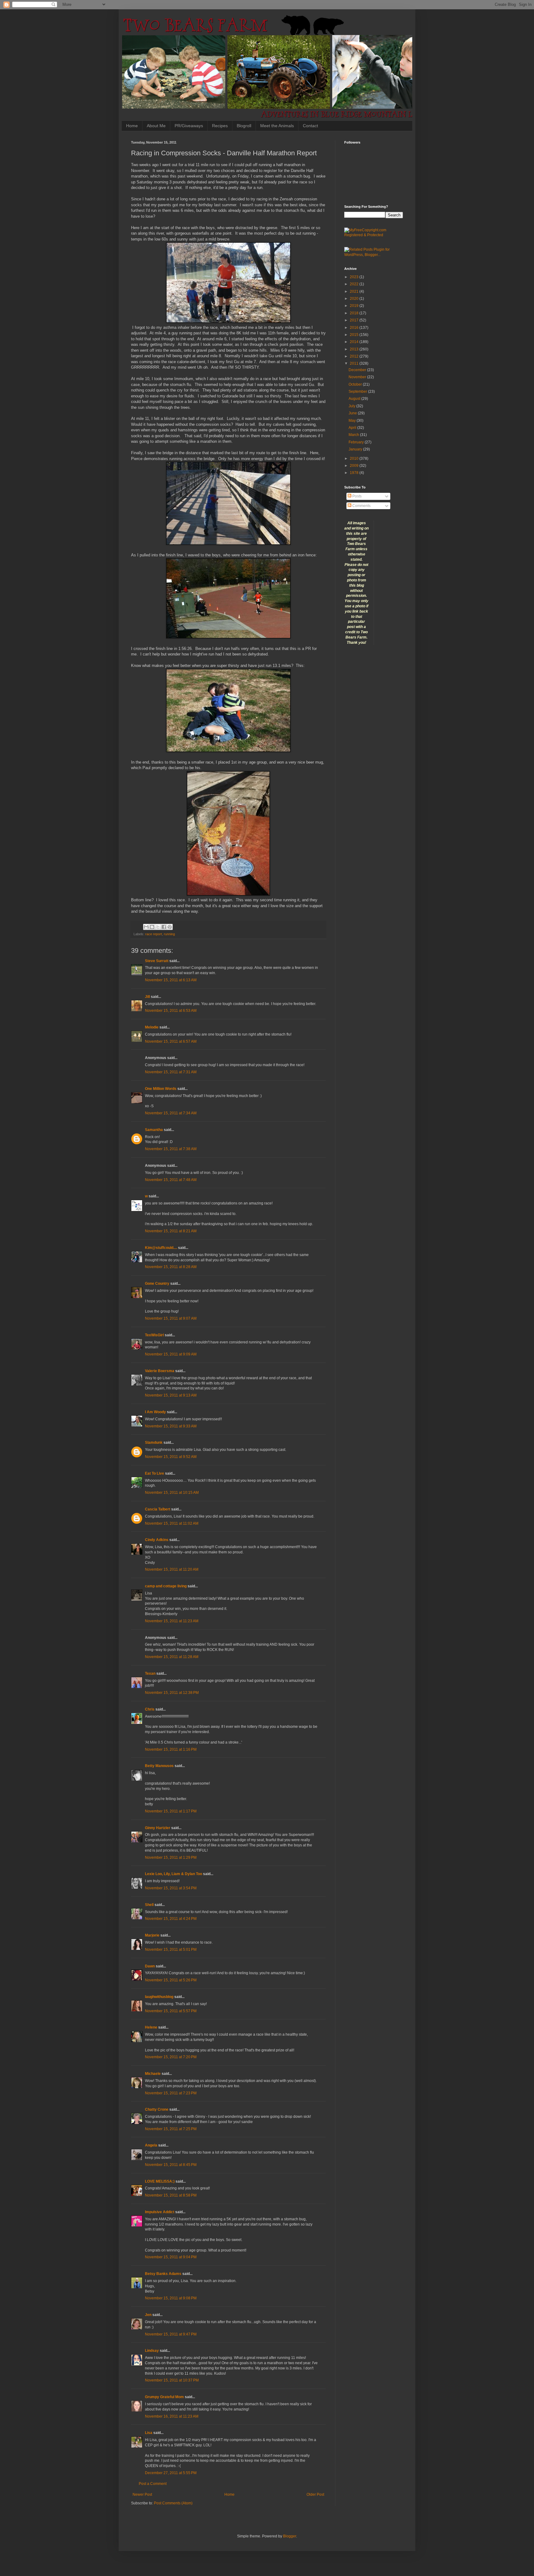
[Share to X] (158, 927)
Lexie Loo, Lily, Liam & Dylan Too (174, 1874)
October (356, 384)
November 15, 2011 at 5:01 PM (171, 1950)
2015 (355, 335)
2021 (355, 291)
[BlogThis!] (152, 927)
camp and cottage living (166, 1586)
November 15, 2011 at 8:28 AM (171, 1267)
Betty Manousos (159, 1766)
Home (132, 126)
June (353, 413)
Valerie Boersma (160, 1371)
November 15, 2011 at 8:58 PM (171, 2195)
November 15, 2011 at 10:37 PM (172, 2380)
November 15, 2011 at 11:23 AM (172, 1621)
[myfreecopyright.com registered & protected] (374, 235)
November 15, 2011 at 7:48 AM (171, 1180)
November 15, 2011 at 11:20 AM (172, 1569)
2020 (355, 299)
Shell (149, 1905)
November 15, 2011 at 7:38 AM (171, 1149)
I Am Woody (155, 1412)
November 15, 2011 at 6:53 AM (171, 1011)
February (357, 442)
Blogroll (244, 126)
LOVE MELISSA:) (160, 2181)
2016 (355, 328)
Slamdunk (154, 1443)
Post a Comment (153, 2484)
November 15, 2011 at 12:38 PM (172, 1693)
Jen (148, 2315)
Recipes (220, 126)
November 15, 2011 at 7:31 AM (171, 1072)
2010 (355, 459)
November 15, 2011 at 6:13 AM (171, 980)
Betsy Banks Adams (163, 2274)
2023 (355, 277)
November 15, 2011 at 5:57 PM (171, 2011)
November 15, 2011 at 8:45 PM (171, 2165)
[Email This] (146, 927)
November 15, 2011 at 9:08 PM (171, 2298)
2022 (355, 284)
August (355, 399)
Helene (151, 2027)
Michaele (153, 2074)
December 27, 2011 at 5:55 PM (171, 2473)
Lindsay (152, 2351)
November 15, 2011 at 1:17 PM (171, 1811)
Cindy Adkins (157, 1540)
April (353, 428)
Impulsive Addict (160, 2212)
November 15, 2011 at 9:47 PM (171, 2334)
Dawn (150, 1966)
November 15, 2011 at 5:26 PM (171, 1980)
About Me (156, 126)
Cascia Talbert (158, 1509)
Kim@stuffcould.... (161, 1248)
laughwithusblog (159, 1997)
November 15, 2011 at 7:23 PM (171, 2093)
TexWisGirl (154, 1335)
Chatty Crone (157, 2109)
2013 (355, 349)
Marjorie (152, 1935)
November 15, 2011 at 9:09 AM (171, 1354)
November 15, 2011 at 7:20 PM (171, 2057)
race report (154, 934)
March (354, 435)
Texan (150, 1673)
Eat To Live (155, 1473)
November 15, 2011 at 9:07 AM (171, 1318)
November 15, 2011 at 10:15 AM (172, 1493)
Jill (147, 997)
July (352, 406)
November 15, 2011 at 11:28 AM (172, 1657)
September (358, 392)
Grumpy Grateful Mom (164, 2397)
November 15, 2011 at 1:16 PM (171, 1749)
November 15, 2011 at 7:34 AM (171, 1113)
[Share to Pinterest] (170, 927)
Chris (150, 1709)
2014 (355, 342)
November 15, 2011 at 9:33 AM (171, 1426)
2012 (355, 356)
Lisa (149, 2433)
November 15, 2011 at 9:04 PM (171, 2257)
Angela (151, 2145)
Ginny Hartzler (158, 1828)
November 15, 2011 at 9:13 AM (171, 1395)
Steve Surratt (157, 961)
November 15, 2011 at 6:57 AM (171, 1041)
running (169, 934)
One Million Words (161, 1089)
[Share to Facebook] (164, 927)
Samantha (154, 1130)
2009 (355, 466)
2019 (355, 306)
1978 (355, 473)
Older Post (315, 2494)
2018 (355, 313)
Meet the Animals (277, 126)
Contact (310, 126)
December (358, 370)
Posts (356, 496)
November (358, 377)
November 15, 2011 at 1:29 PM (171, 1858)
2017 (355, 320)
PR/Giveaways (189, 126)
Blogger (290, 2536)
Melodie (152, 1027)
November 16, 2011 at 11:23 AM (172, 2416)
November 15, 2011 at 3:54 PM (171, 1888)
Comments (361, 506)
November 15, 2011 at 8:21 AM (171, 1231)
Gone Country (157, 1284)
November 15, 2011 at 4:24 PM (171, 1919)
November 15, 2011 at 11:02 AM (172, 1523)
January (356, 449)
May (353, 421)
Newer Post (142, 2494)
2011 (355, 363)
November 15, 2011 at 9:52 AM (171, 1457)
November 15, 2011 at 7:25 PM (171, 2129)
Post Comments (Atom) (173, 2503)
